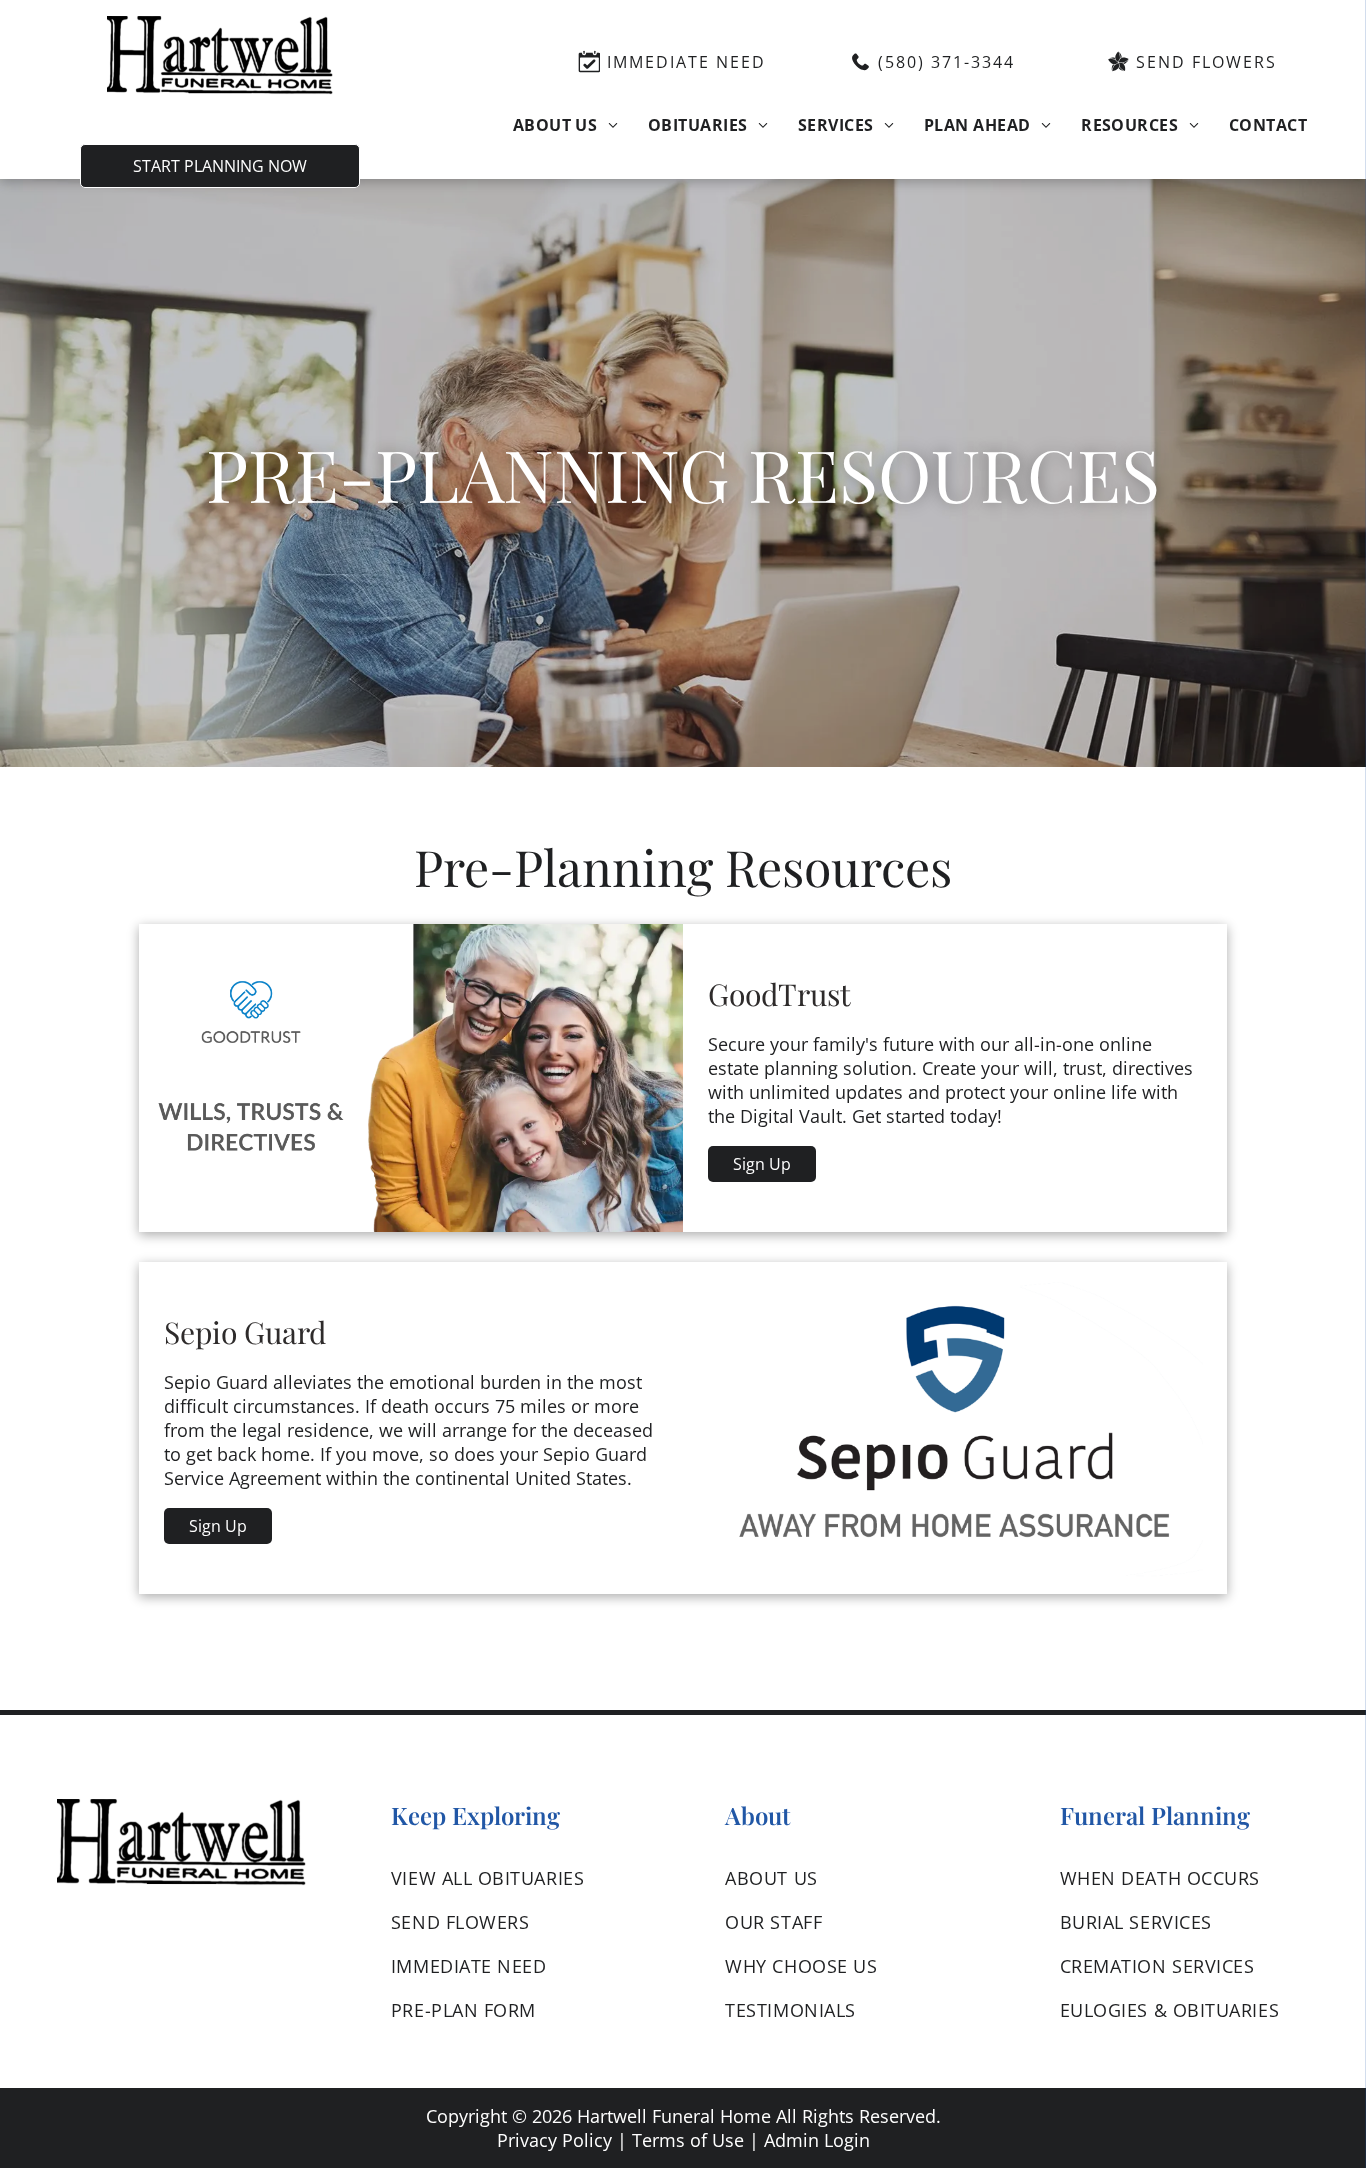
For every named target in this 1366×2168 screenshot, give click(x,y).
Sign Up (762, 1164)
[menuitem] (565, 123)
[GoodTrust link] (411, 1078)
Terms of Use (688, 2140)
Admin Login (817, 2140)
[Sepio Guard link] (955, 1428)
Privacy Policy (554, 2140)
